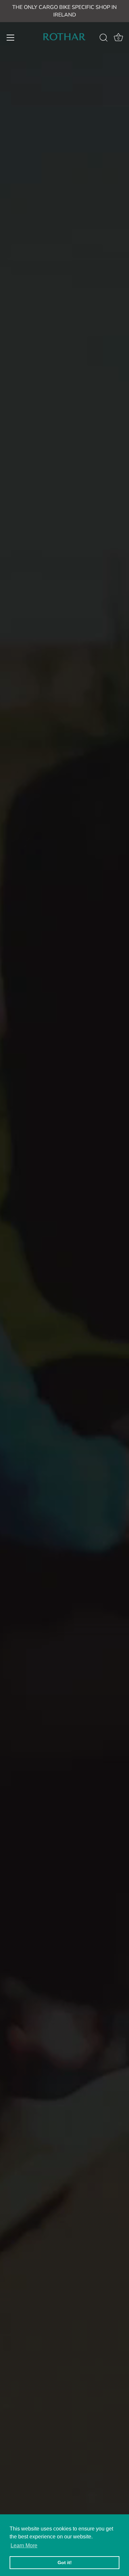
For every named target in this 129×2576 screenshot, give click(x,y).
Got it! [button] (65, 2562)
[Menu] (11, 38)
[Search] (104, 39)
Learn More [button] (24, 2545)
